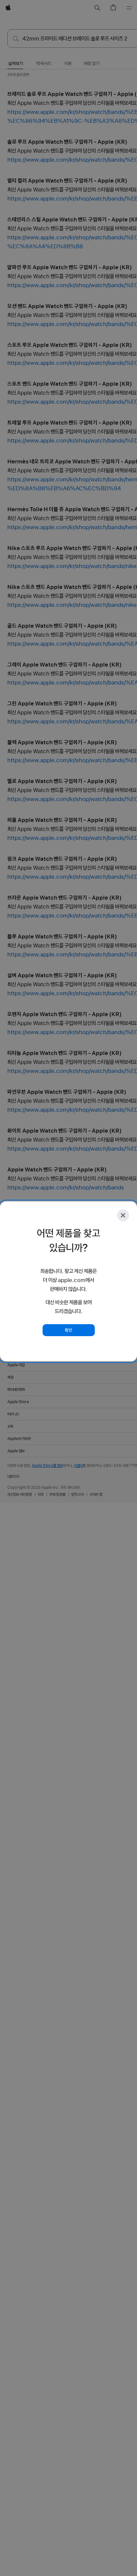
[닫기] (123, 1215)
